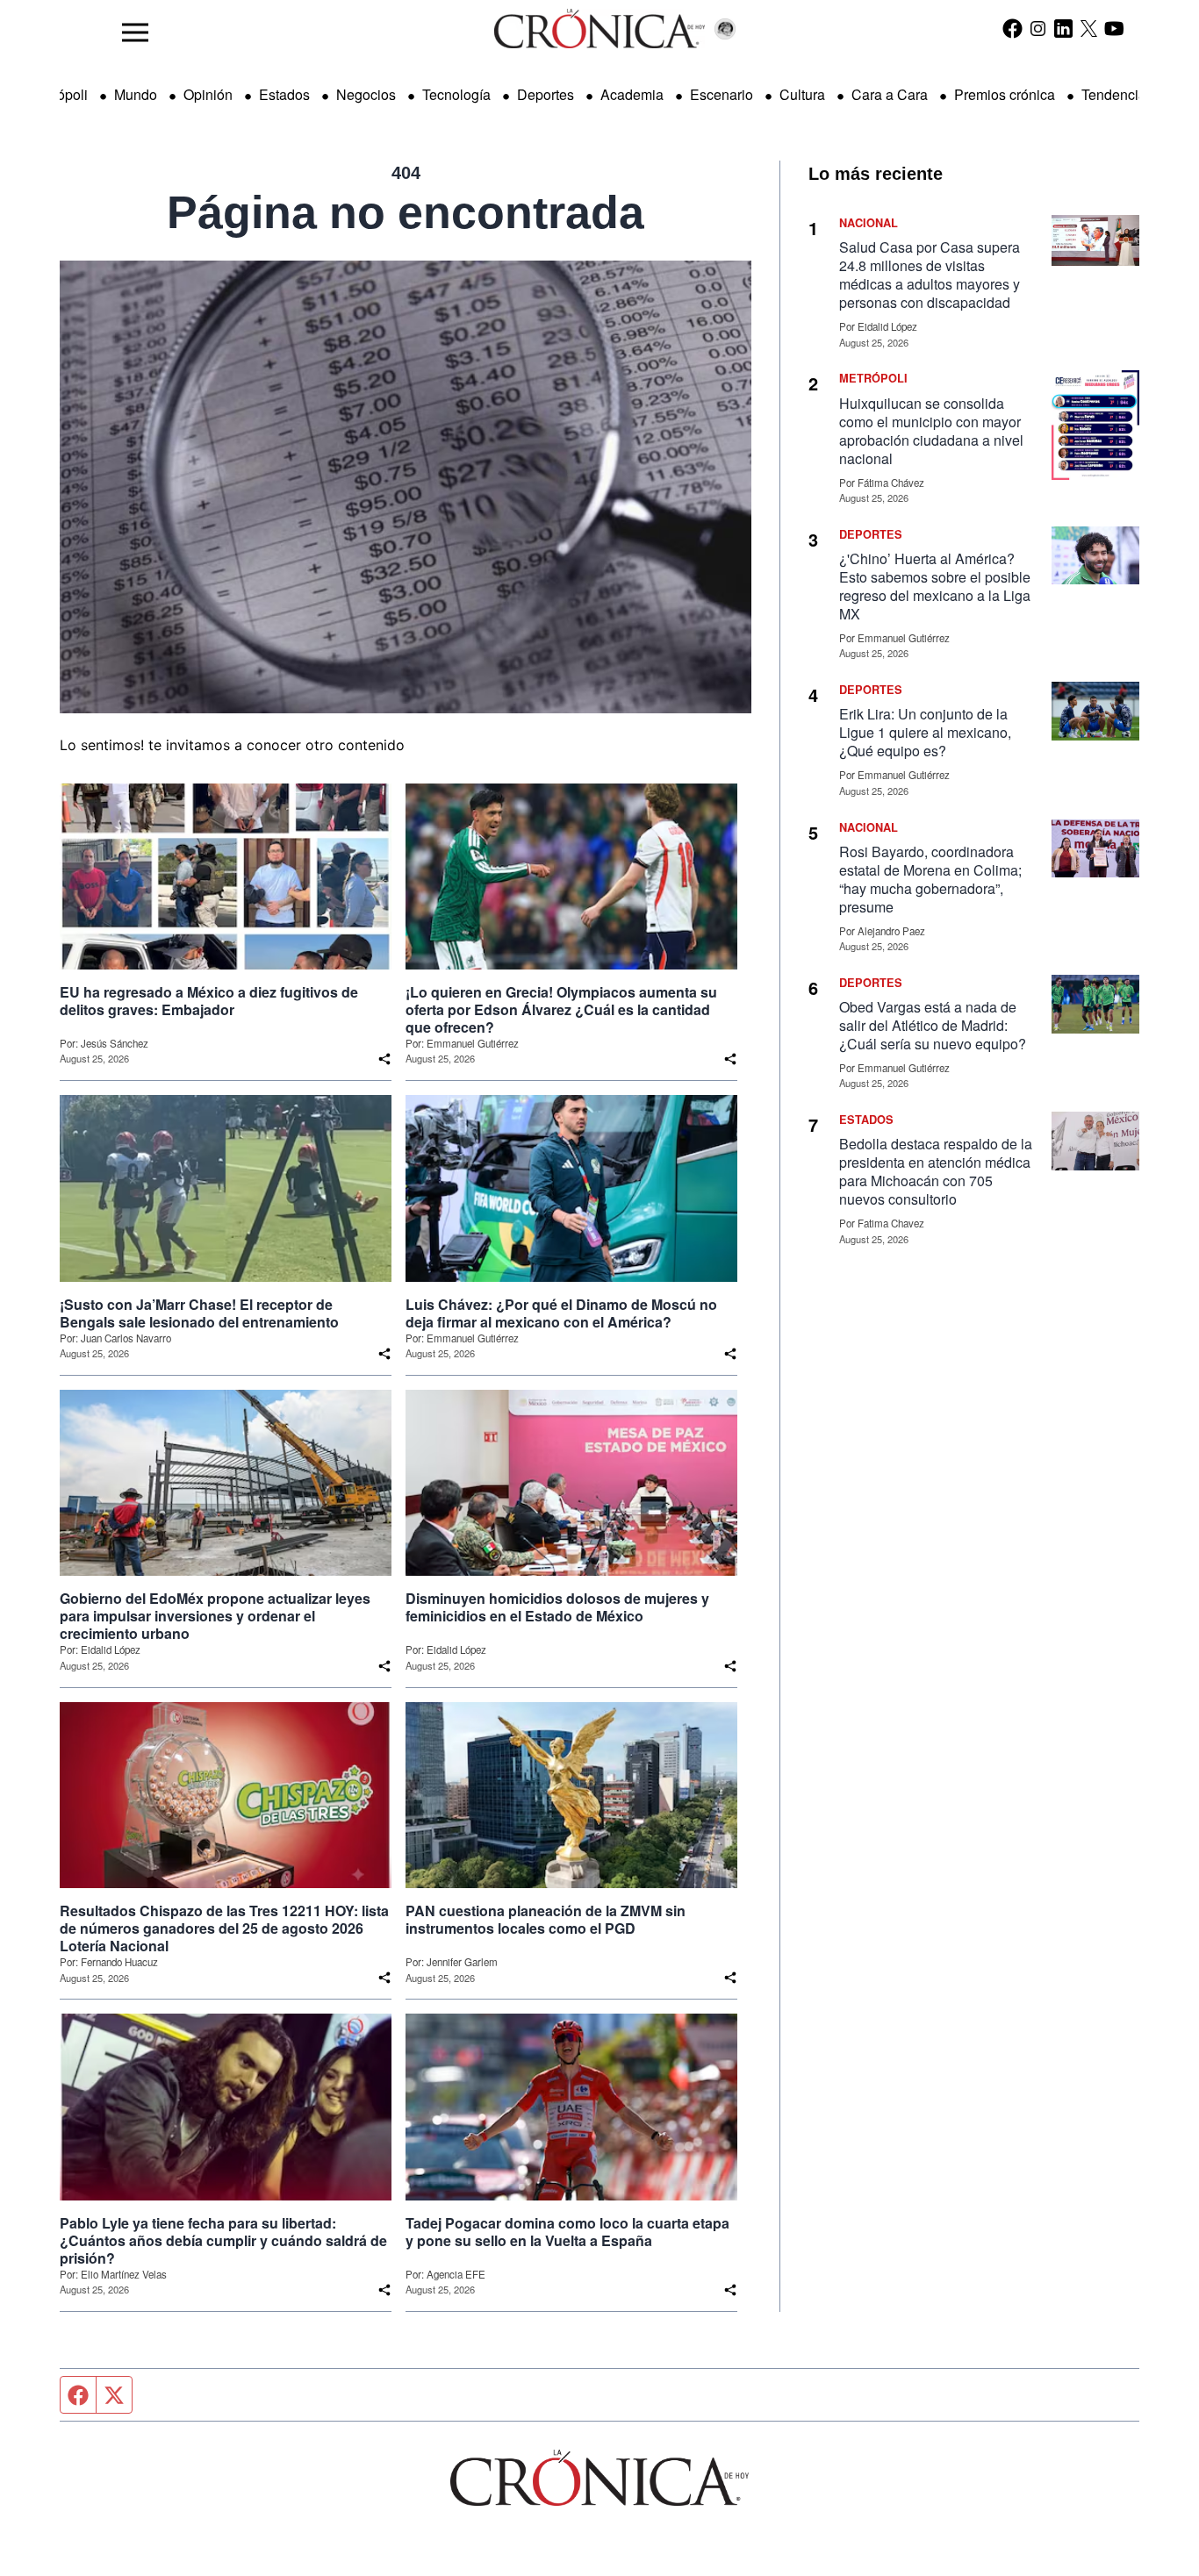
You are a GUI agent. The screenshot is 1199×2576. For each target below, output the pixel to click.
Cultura (802, 94)
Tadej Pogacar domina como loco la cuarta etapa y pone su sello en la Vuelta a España (567, 2232)
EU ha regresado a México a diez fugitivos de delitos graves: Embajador (209, 1001)
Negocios (366, 94)
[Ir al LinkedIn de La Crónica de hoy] (1063, 28)
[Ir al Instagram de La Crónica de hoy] (1038, 28)
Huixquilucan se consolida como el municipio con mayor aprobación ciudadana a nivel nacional (931, 431)
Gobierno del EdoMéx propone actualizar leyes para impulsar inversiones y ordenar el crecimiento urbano (215, 1616)
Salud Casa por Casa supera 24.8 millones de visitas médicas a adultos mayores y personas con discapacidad (930, 275)
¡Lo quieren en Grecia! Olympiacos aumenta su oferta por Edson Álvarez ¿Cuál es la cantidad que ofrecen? (561, 1010)
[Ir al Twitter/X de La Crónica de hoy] (1089, 28)
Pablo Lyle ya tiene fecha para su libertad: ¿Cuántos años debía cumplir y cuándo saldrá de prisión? (223, 2241)
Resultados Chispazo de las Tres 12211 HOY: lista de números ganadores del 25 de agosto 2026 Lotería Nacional (224, 1928)
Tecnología (456, 94)
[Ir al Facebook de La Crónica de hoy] (1012, 28)
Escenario (722, 94)
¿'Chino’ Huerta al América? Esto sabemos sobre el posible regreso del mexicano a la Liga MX (935, 586)
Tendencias (1117, 94)
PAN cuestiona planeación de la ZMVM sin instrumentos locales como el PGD (546, 1920)
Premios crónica (1005, 94)
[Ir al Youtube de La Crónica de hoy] (1114, 28)
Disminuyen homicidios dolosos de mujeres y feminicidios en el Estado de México (557, 1607)
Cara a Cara (890, 94)
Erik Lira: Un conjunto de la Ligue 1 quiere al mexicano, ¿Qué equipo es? (925, 732)
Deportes (546, 94)
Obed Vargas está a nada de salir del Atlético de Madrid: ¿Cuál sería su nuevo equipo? (933, 1025)
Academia (632, 94)
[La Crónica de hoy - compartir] (384, 1059)
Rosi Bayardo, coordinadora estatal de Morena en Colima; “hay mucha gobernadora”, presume (930, 879)
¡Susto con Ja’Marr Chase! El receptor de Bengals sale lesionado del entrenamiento (199, 1313)
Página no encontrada (406, 212)
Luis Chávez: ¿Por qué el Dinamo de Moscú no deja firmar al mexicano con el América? (561, 1313)
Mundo (136, 94)
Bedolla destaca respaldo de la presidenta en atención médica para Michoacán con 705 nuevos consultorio (936, 1171)
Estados (284, 94)
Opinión (208, 94)
